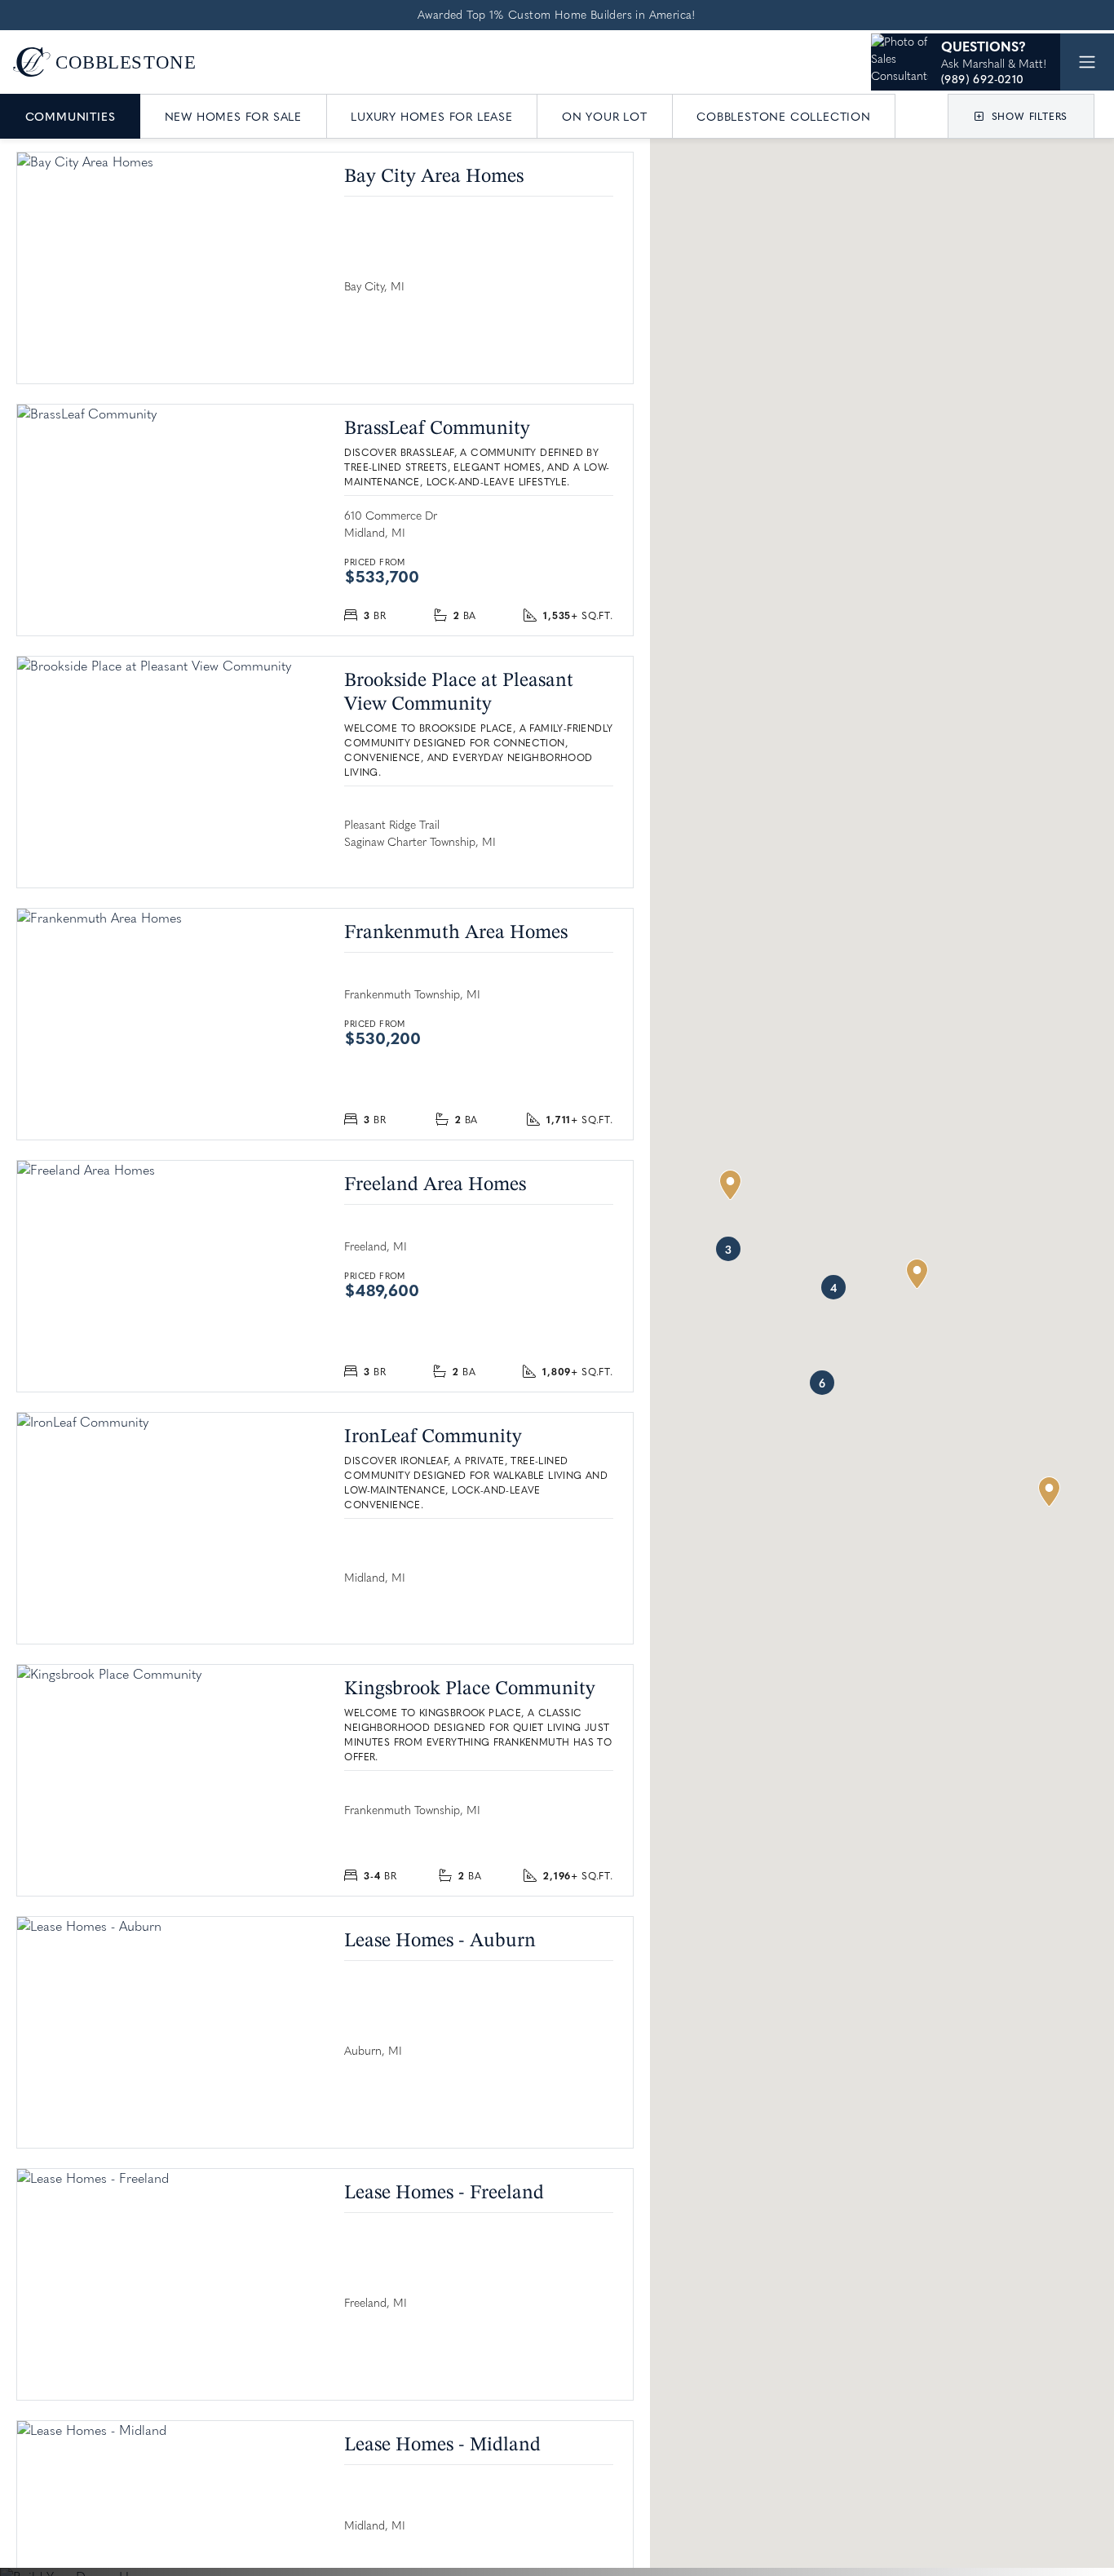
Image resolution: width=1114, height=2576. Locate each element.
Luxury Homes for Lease (432, 116)
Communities (71, 116)
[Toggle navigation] (1087, 62)
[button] (1021, 116)
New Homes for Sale (233, 116)
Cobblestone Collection (784, 116)
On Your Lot (605, 116)
